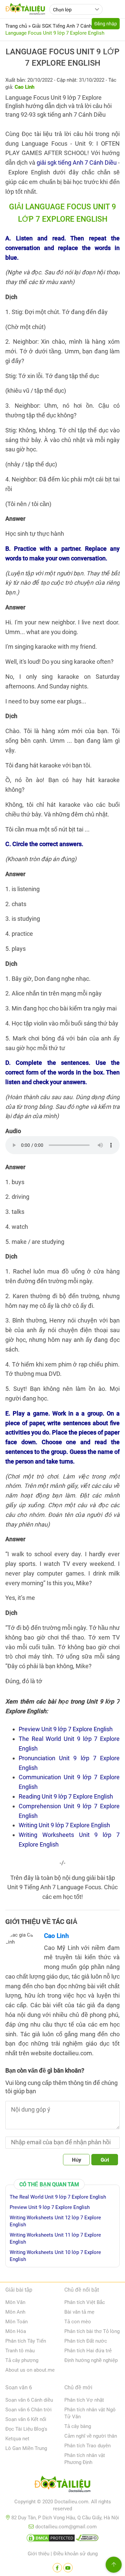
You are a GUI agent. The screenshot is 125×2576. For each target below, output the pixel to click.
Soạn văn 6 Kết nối (26, 2419)
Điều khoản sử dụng (75, 2554)
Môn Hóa (16, 2331)
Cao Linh (56, 1936)
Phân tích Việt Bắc (85, 2302)
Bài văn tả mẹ (79, 2312)
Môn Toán (16, 2322)
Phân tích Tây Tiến (26, 2341)
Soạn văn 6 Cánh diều (29, 2400)
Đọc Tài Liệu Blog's (26, 2429)
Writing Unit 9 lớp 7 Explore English (64, 1825)
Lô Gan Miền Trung (26, 2448)
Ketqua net (17, 2439)
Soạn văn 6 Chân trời (28, 2410)
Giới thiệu (38, 2554)
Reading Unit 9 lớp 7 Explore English (66, 1796)
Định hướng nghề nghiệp (91, 2360)
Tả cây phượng (22, 2360)
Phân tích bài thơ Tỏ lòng (92, 2331)
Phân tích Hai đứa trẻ (88, 2351)
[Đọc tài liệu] (57, 2568)
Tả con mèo (78, 2322)
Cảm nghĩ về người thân (91, 2436)
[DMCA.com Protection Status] (51, 2539)
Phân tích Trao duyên (87, 2446)
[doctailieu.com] (62, 2485)
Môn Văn (15, 2302)
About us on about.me (30, 2370)
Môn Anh (15, 2312)
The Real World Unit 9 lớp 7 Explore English (58, 2197)
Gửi (105, 2160)
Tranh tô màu (20, 2351)
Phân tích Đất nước (86, 2341)
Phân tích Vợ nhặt (84, 2400)
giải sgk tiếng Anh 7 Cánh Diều (77, 163)
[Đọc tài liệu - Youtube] (68, 2568)
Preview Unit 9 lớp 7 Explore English (66, 1729)
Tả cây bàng (78, 2426)
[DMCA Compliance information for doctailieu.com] (87, 2539)
